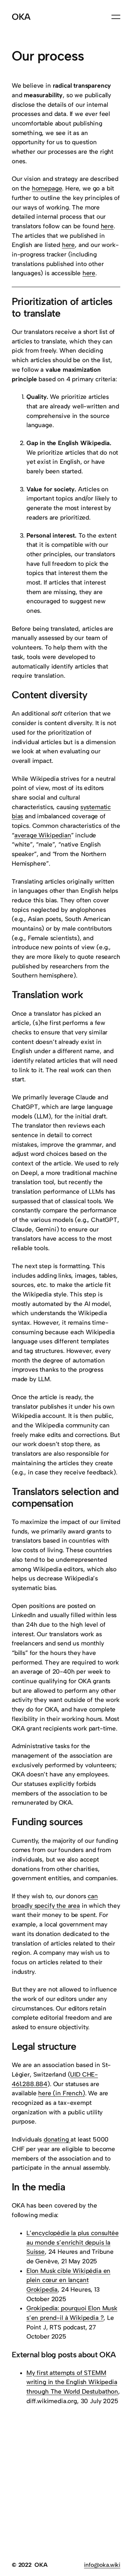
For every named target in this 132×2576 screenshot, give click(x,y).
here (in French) (61, 2093)
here (107, 226)
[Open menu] (116, 17)
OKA (21, 17)
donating (57, 2139)
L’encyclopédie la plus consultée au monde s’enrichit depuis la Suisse (73, 2242)
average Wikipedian (43, 835)
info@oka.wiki (102, 2565)
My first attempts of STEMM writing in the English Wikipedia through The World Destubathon (72, 2382)
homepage (47, 188)
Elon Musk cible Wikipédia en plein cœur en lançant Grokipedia (68, 2280)
